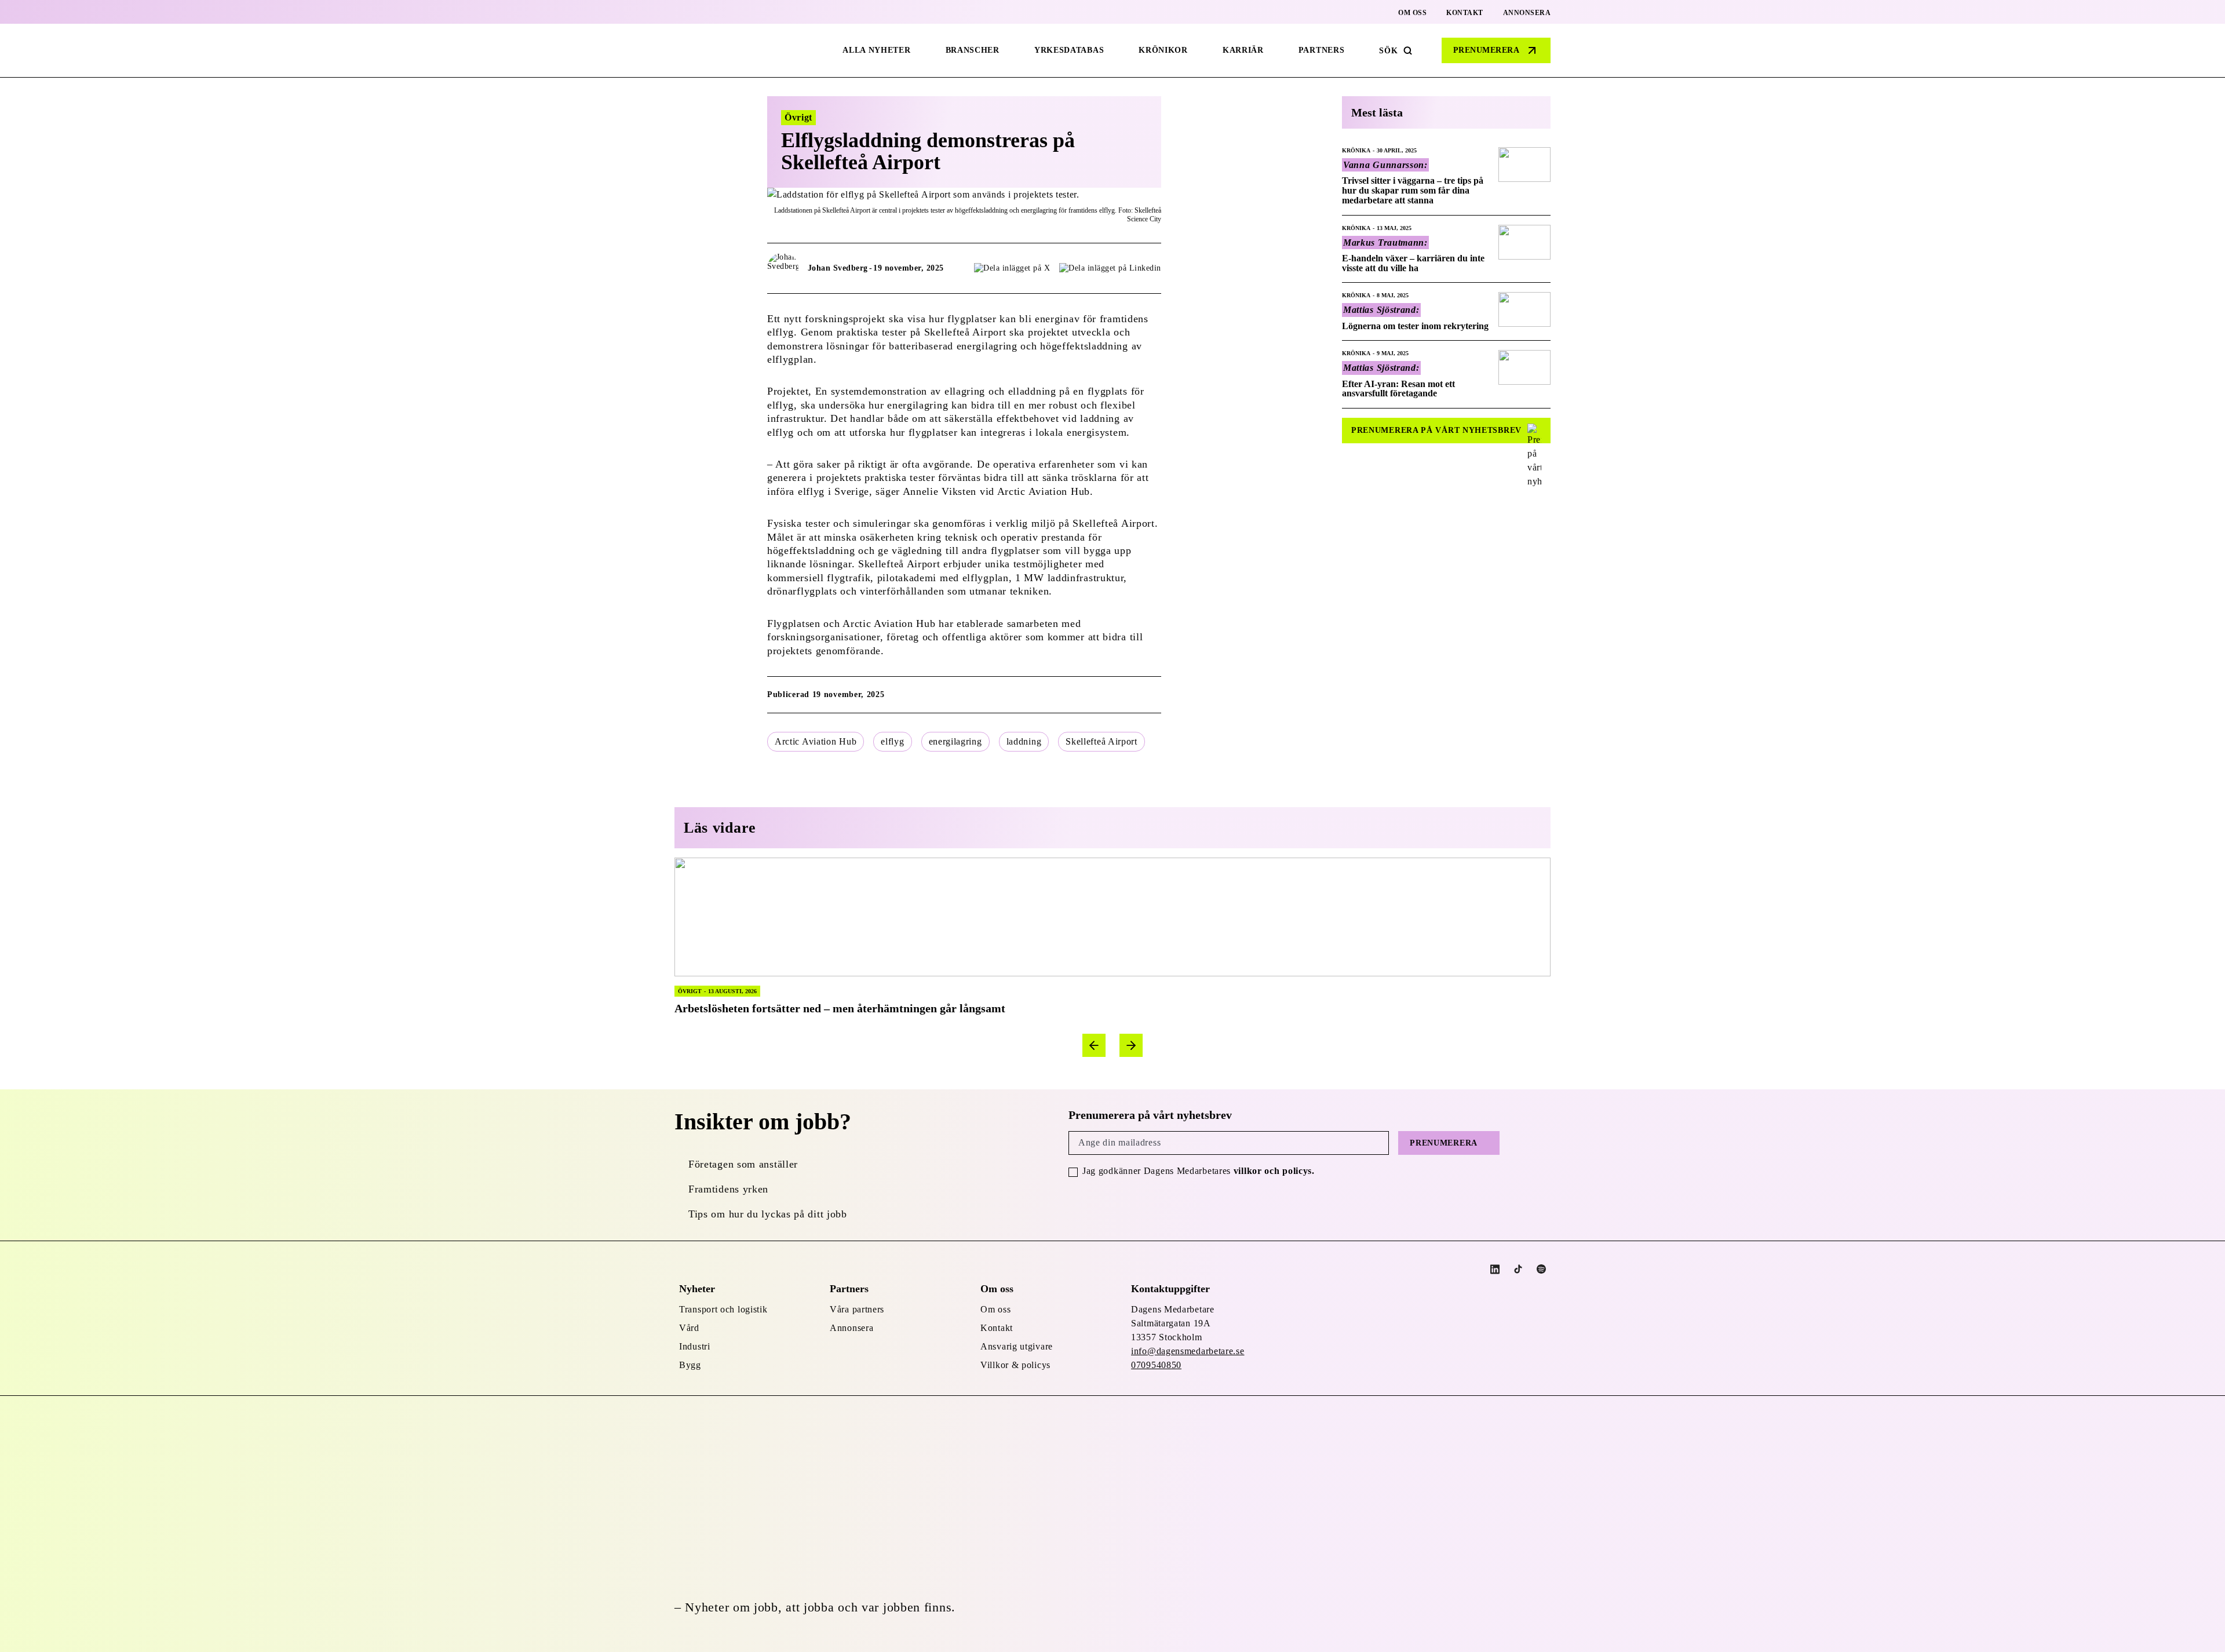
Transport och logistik (723, 1309)
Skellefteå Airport (1101, 741)
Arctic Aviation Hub (816, 741)
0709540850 (1156, 1365)
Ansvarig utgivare (1017, 1346)
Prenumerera (1487, 50)
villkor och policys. (1274, 1171)
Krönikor (1163, 50)
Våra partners (857, 1309)
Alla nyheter (876, 50)
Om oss (1412, 13)
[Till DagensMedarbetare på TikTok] (1518, 1269)
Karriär (1243, 50)
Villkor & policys (1015, 1365)
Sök (1388, 51)
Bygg (690, 1365)
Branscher (973, 50)
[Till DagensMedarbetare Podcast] (1541, 1269)
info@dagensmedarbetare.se (1188, 1351)
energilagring (955, 741)
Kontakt (1465, 13)
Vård (689, 1328)
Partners (1322, 50)
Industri (695, 1346)
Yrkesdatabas (1069, 50)
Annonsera (1527, 13)
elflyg (892, 741)
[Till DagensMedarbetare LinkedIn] (1495, 1269)
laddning (1024, 741)
